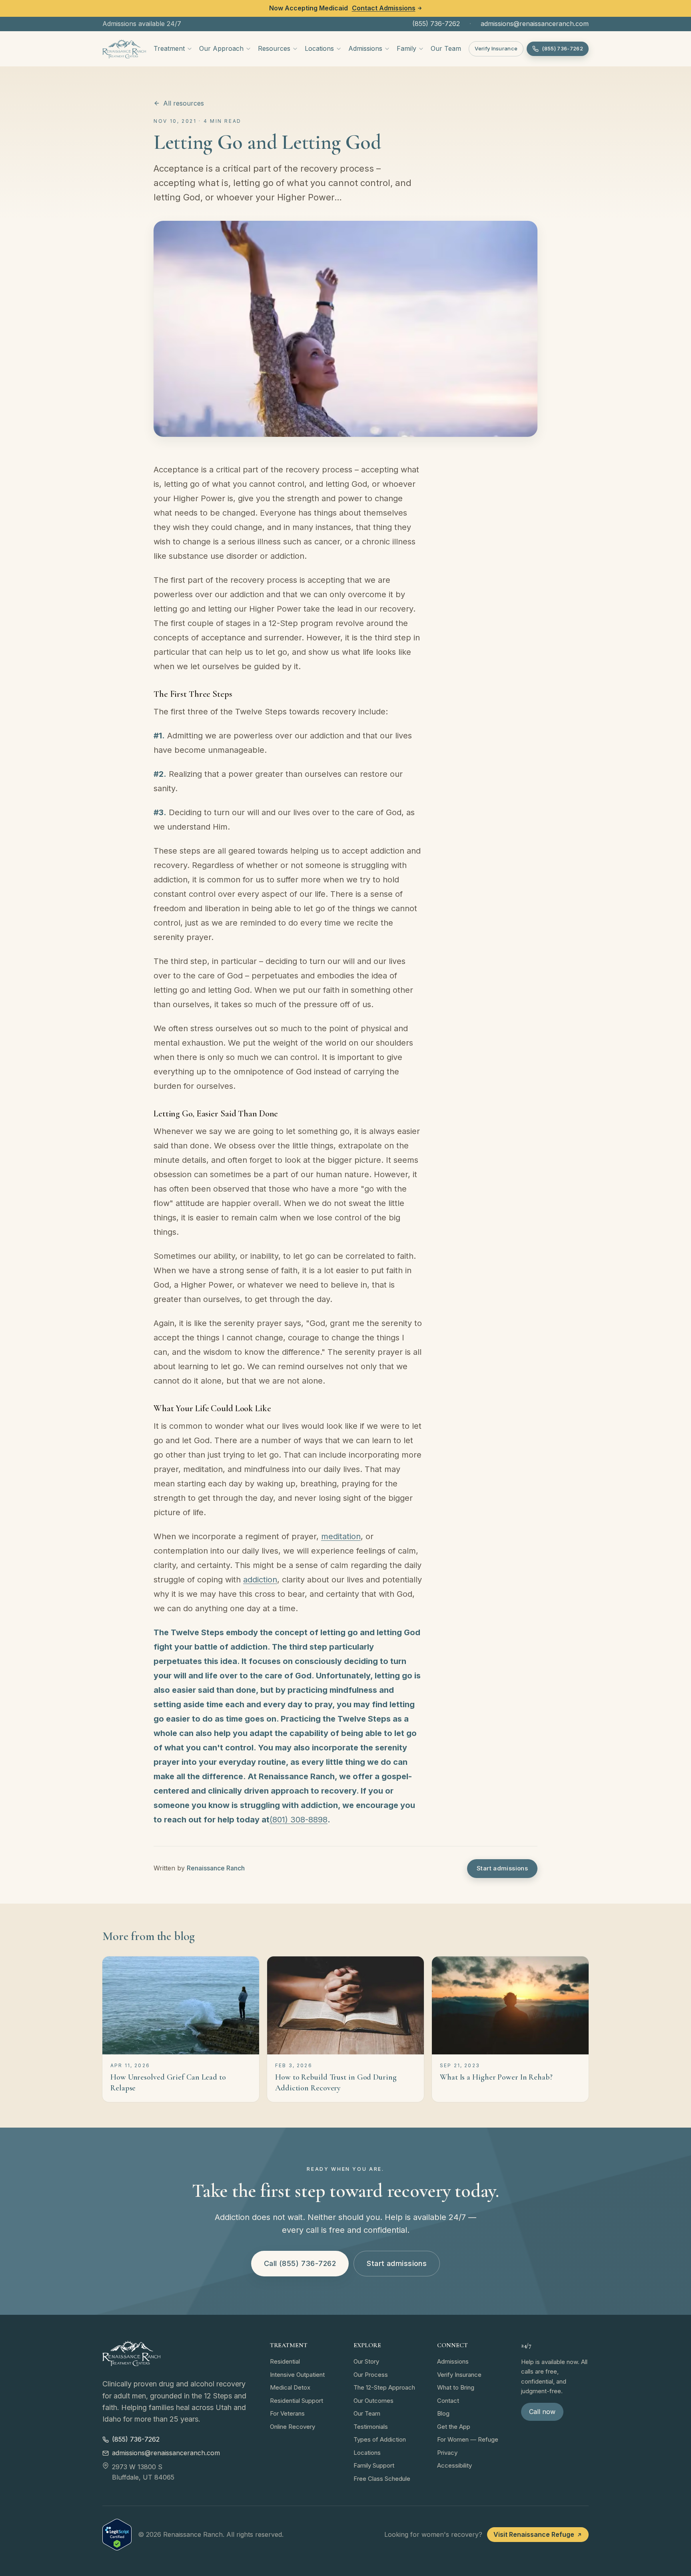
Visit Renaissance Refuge (534, 2534)
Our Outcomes (373, 2401)
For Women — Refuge (468, 2439)
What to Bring (456, 2387)
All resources (184, 103)
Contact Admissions (384, 8)
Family (406, 48)
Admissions (365, 48)
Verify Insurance (496, 48)
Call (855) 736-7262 (300, 2263)
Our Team (446, 48)
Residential (285, 2361)
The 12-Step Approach (384, 2387)
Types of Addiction (380, 2439)
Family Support (374, 2465)
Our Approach (221, 48)
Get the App (454, 2427)
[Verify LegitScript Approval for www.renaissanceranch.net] (117, 2535)
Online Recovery (293, 2427)
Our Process (371, 2375)
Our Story (366, 2361)
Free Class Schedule (382, 2479)
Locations (319, 48)
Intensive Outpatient (297, 2375)
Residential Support (297, 2401)
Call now (542, 2412)
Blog (443, 2413)
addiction (260, 1580)
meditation (341, 1536)
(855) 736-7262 (436, 24)
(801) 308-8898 (299, 1820)
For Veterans (287, 2413)
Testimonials (371, 2427)
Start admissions (502, 1868)
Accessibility (454, 2465)
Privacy (447, 2453)
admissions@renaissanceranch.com (535, 24)
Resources (274, 48)
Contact (448, 2401)
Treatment (169, 48)
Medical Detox (290, 2387)
